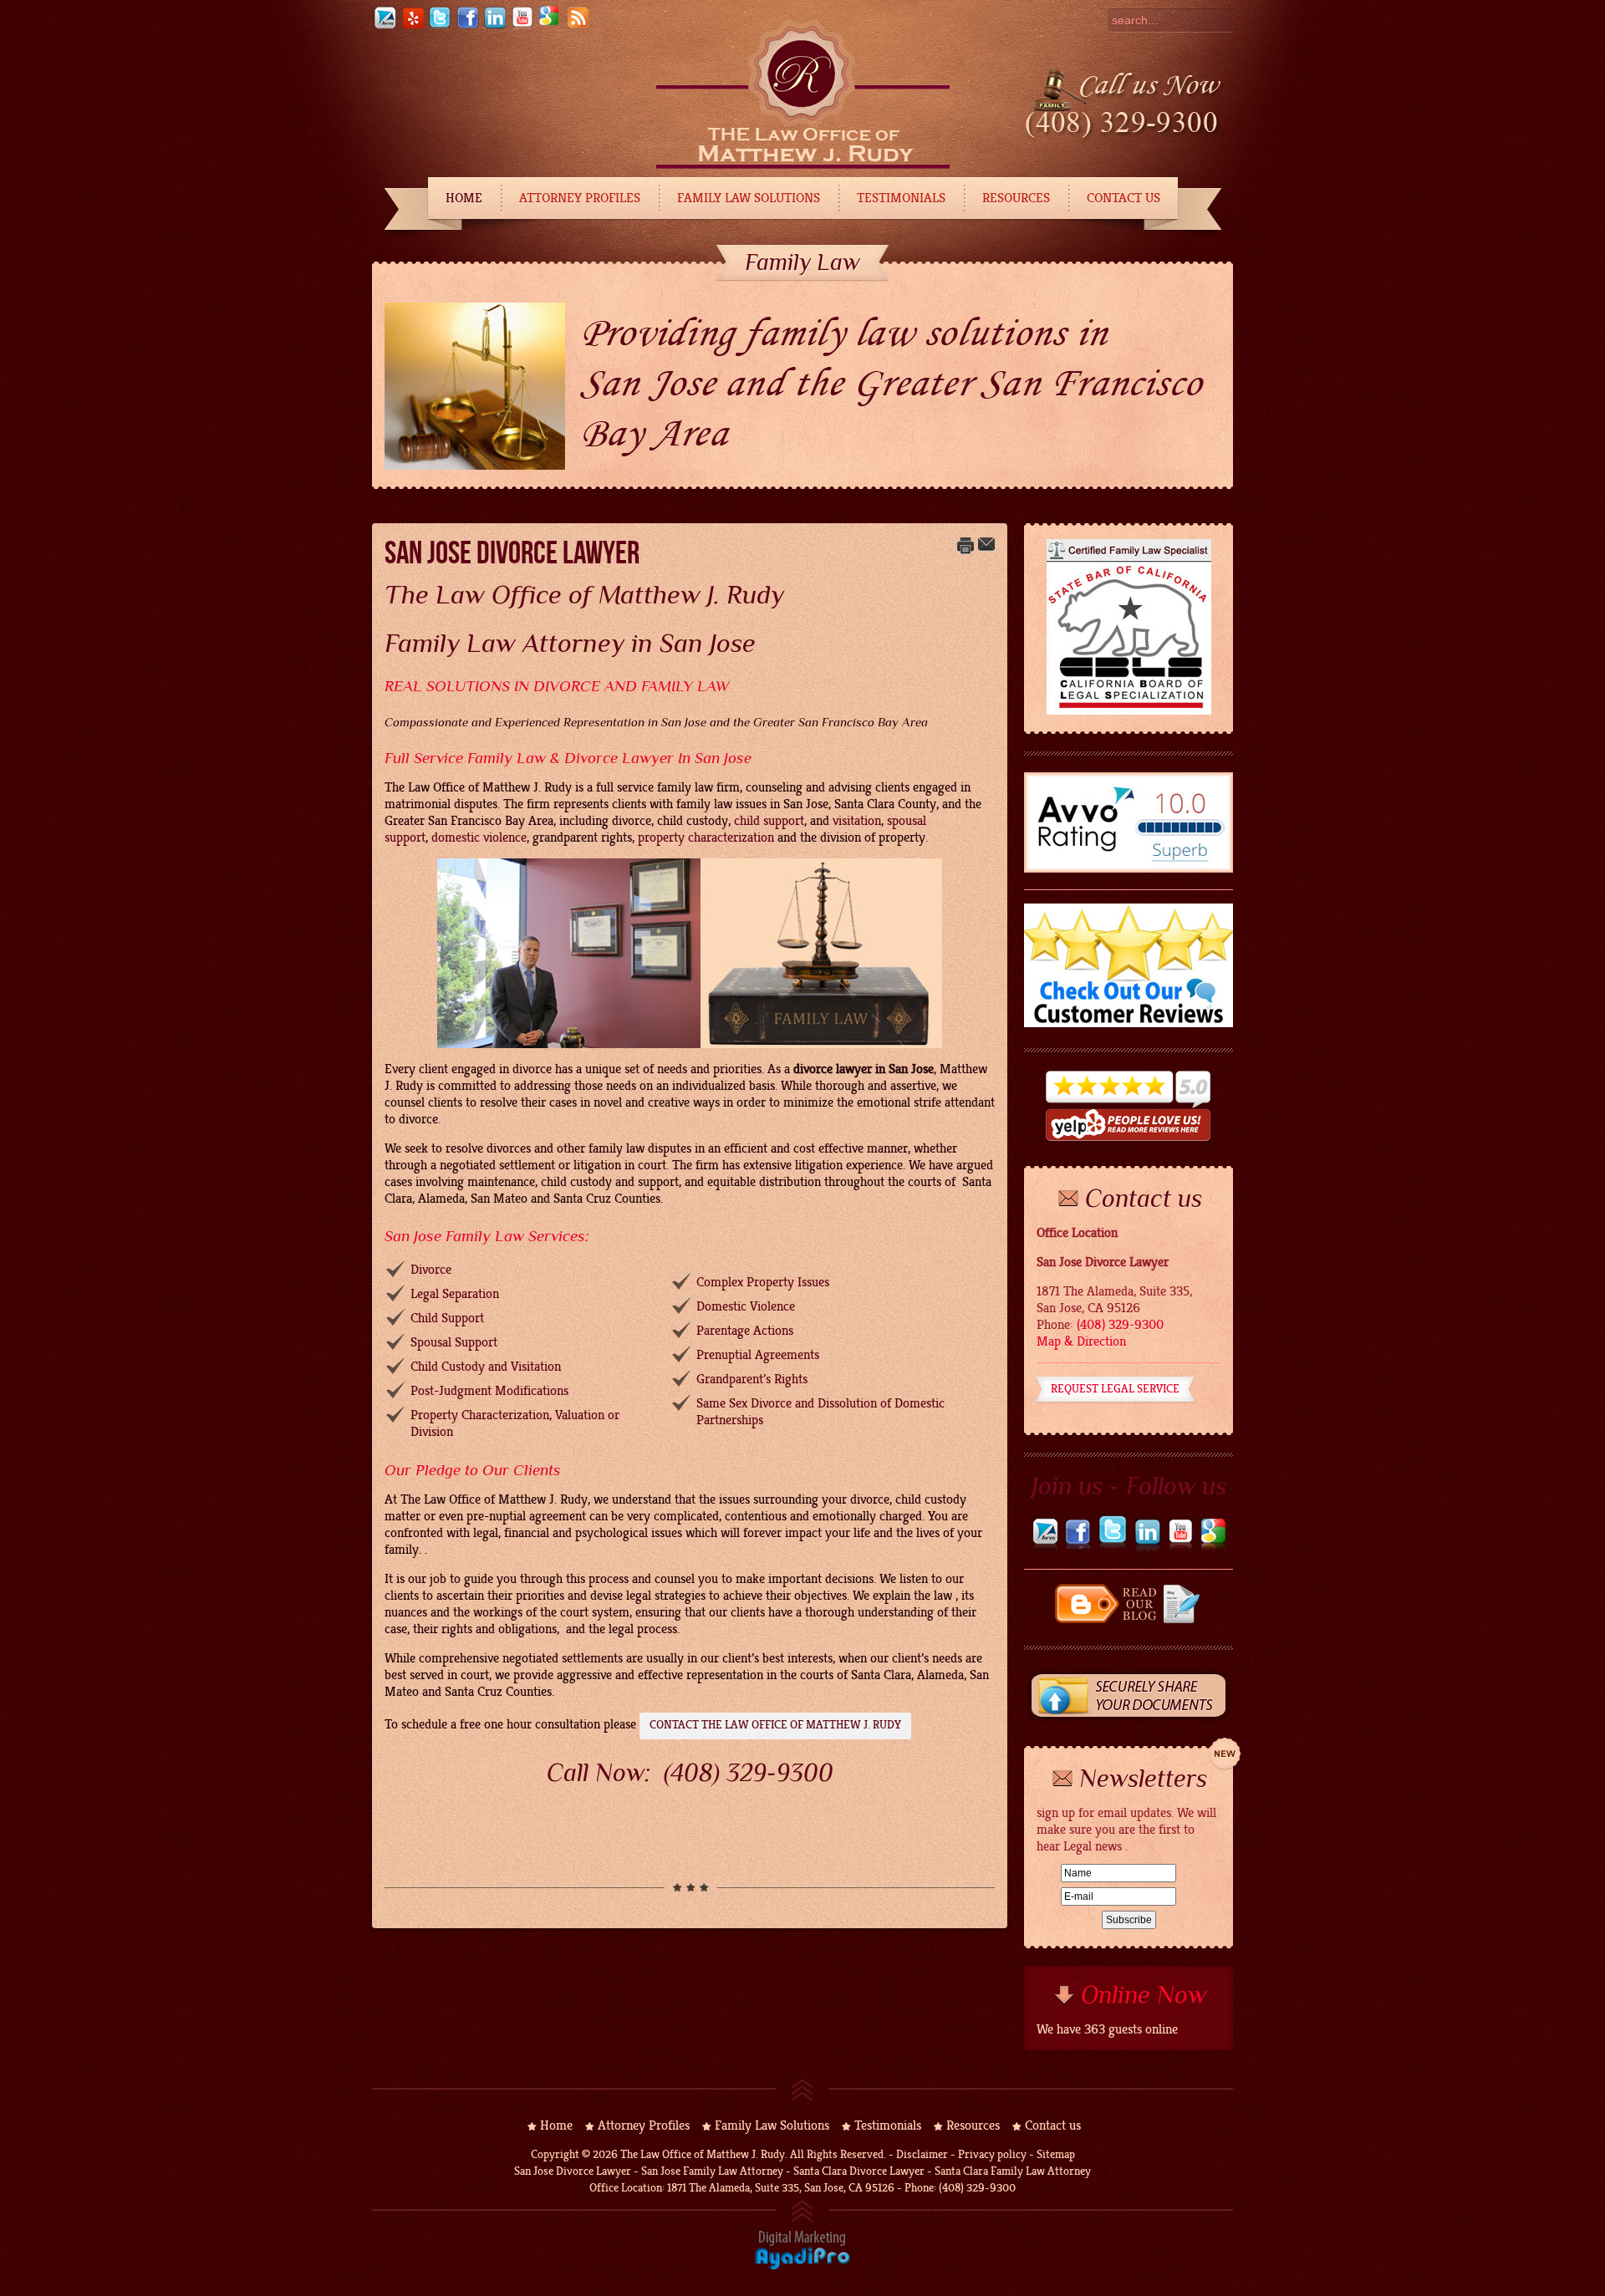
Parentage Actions (745, 1331)
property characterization (706, 837)
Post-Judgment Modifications (489, 1391)
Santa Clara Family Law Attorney (1013, 2171)
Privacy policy (992, 2154)
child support (769, 821)
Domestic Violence (746, 1306)
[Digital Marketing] (802, 2266)
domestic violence (479, 837)
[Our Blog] (578, 26)
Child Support (447, 1318)
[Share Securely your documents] (1129, 1721)
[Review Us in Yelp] (1129, 1141)
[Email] (986, 550)
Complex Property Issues (763, 1282)
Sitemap (1056, 2154)
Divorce (431, 1270)
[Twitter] (440, 26)
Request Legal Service (1115, 1389)
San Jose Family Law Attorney (711, 2171)
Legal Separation (455, 1294)
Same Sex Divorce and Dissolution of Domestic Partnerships (820, 1412)
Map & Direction (1081, 1341)
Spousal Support (454, 1342)
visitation (857, 821)
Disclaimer (922, 2154)
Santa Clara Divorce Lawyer (859, 2171)
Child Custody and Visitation (486, 1367)
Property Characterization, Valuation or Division (515, 1423)
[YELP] (412, 26)
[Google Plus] (1213, 1548)
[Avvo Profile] (385, 26)
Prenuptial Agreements (758, 1355)
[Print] (966, 550)
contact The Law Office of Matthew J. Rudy (775, 1725)
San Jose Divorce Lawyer (512, 552)
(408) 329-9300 (749, 1773)
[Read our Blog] (1129, 1621)
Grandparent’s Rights (752, 1379)
